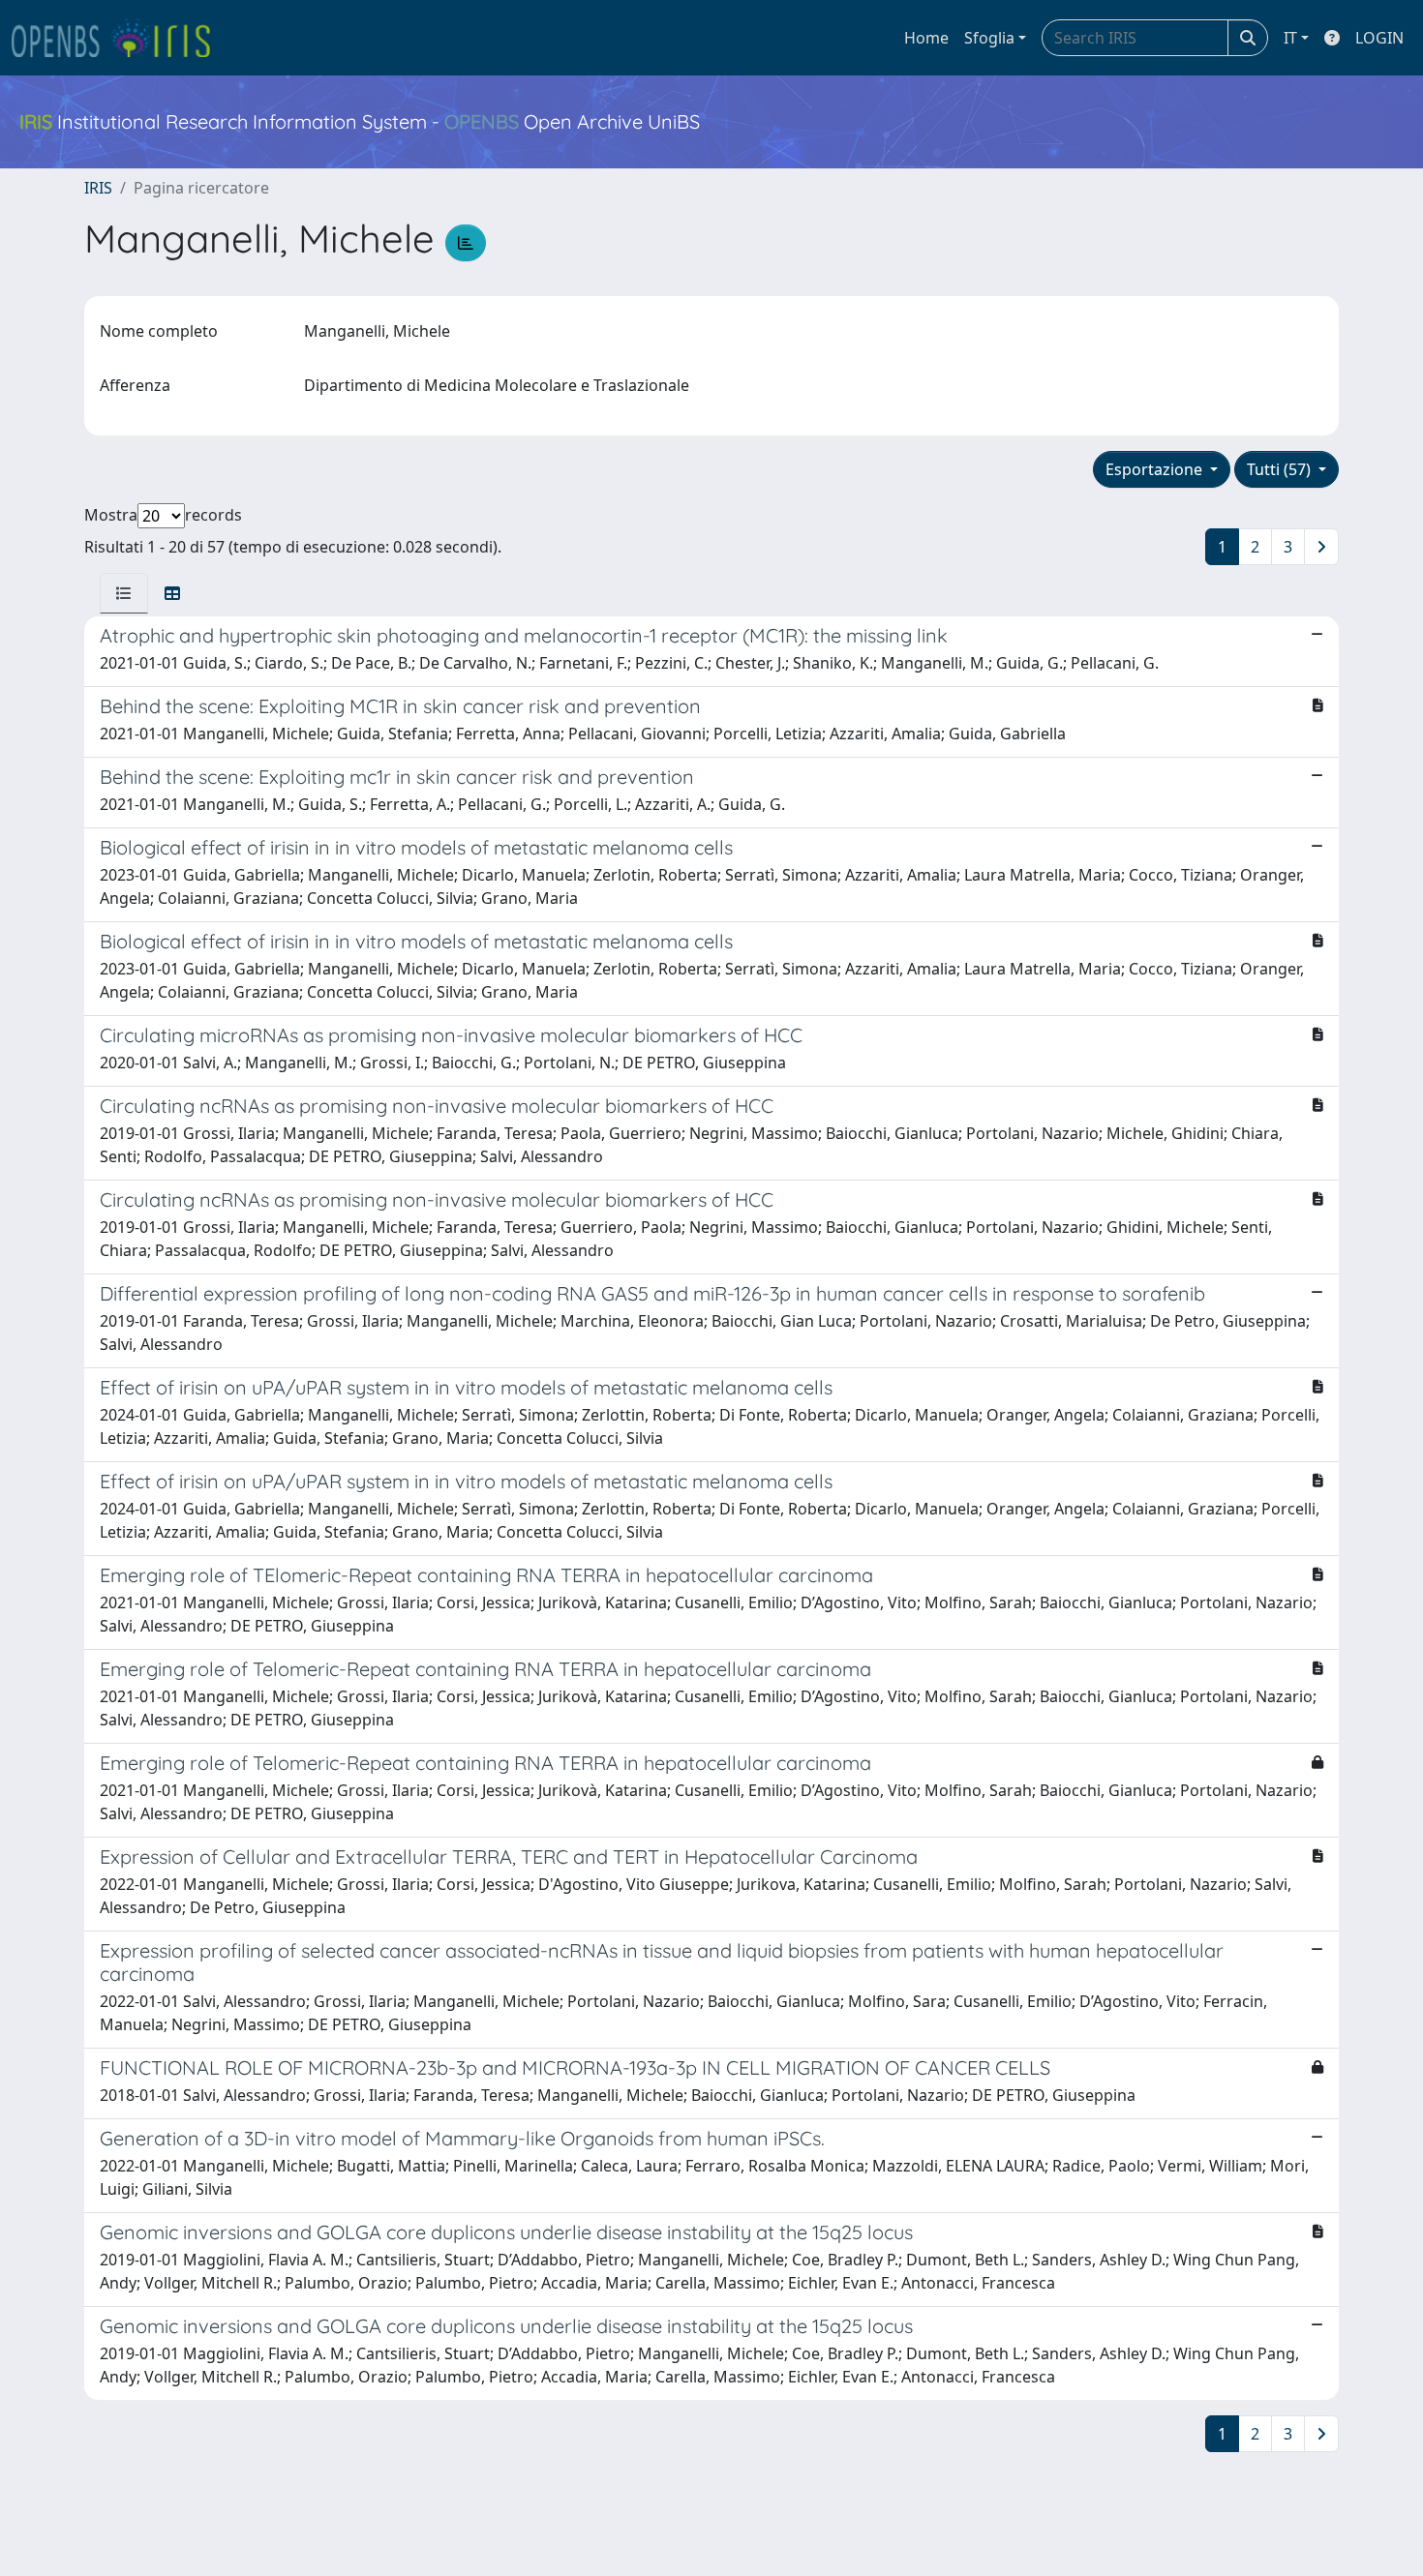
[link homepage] (119, 38)
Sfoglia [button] (989, 38)
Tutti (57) (1281, 469)
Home (926, 38)
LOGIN (1379, 38)
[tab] (124, 593)
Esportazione (1156, 469)
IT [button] (1290, 38)
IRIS (98, 188)
